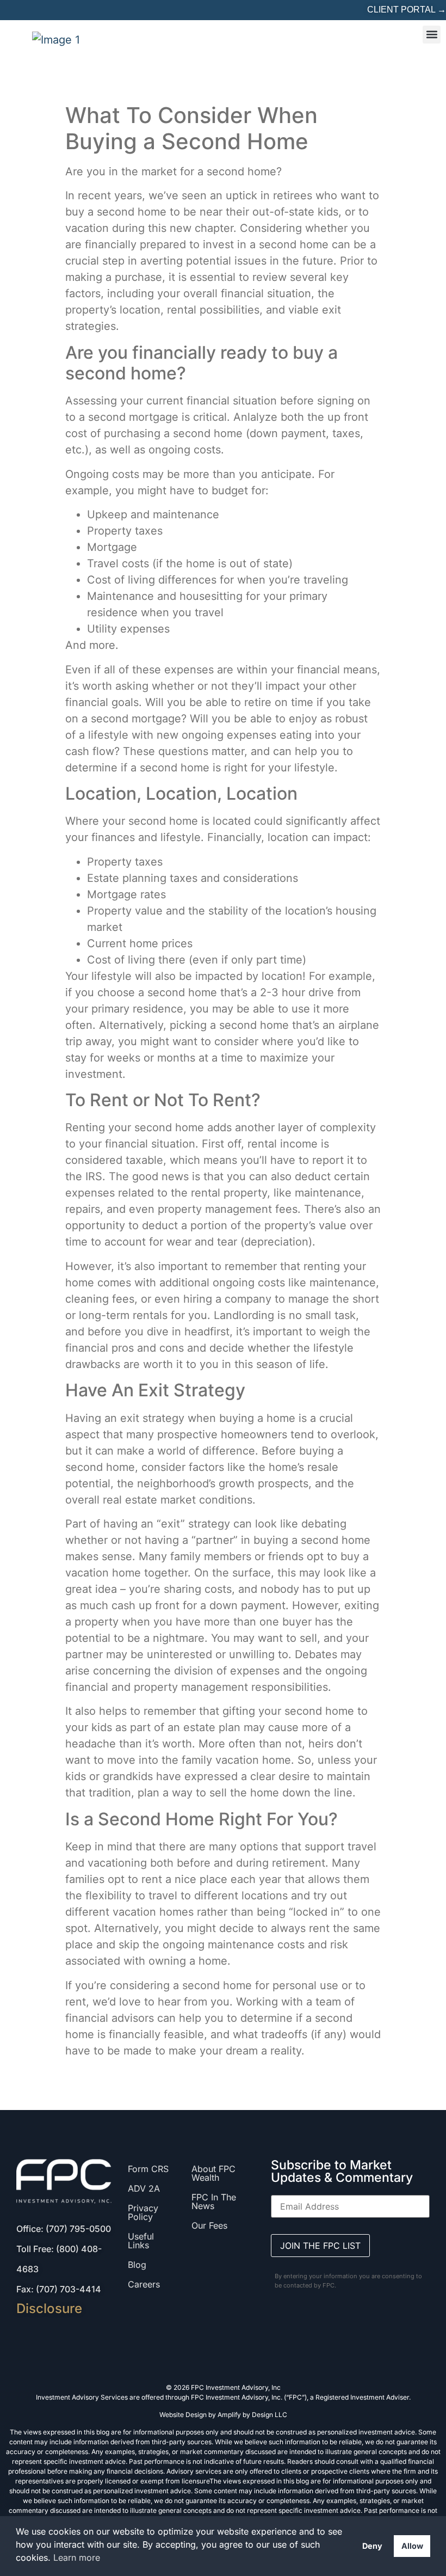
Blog (137, 2265)
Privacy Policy (143, 2212)
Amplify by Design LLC (252, 2415)
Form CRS (148, 2169)
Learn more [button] (77, 2557)
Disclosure (49, 2308)
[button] (432, 35)
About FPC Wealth (213, 2173)
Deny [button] (372, 2546)
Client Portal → (407, 10)
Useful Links (141, 2241)
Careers (144, 2284)
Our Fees (209, 2225)
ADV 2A (144, 2188)
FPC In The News (214, 2201)
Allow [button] (412, 2546)
